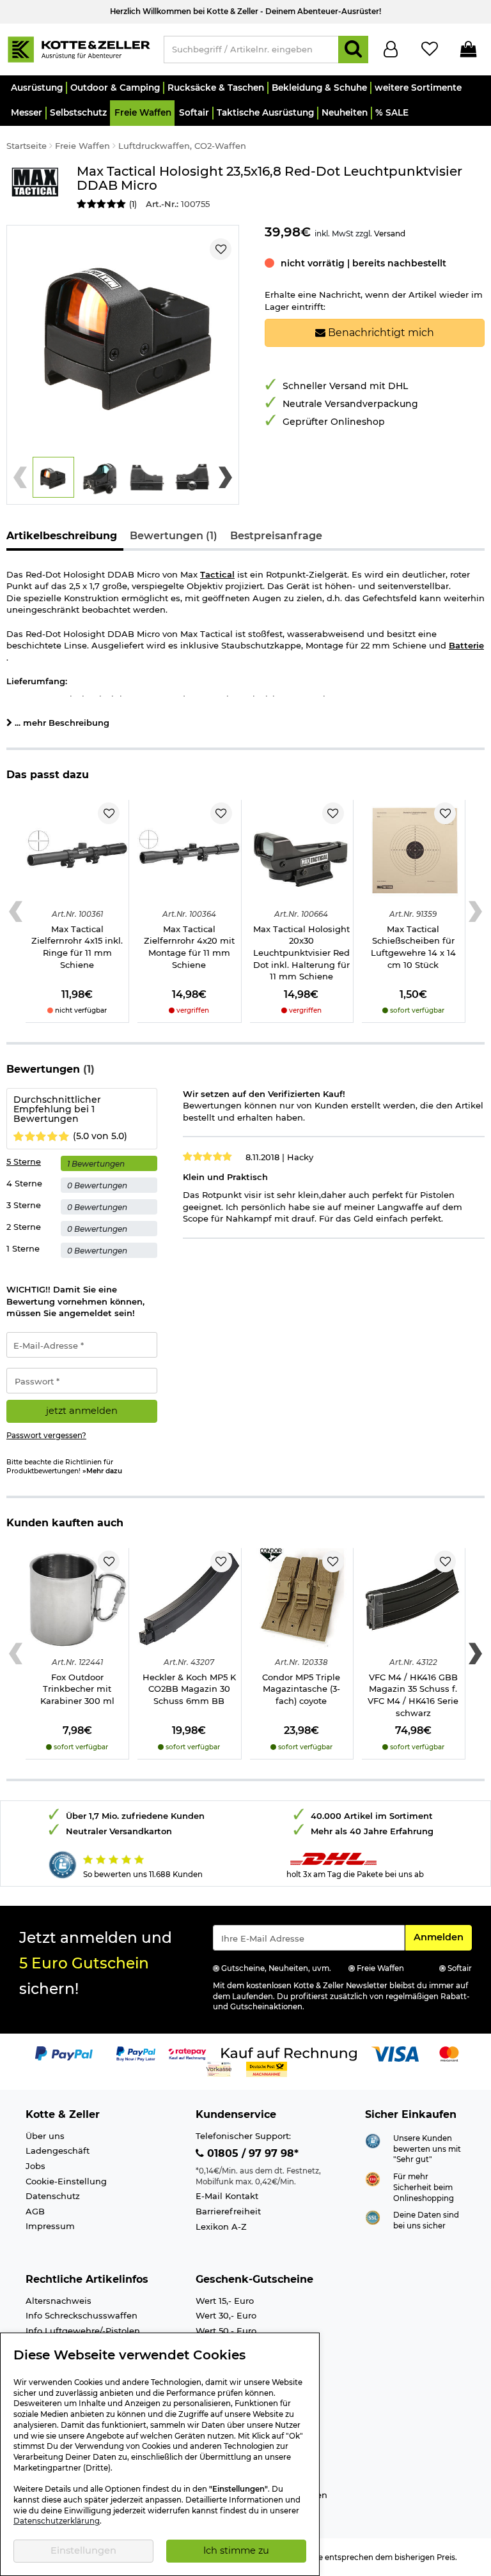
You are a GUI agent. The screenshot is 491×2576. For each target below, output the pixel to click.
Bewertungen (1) (174, 536)
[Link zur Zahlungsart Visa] (395, 2053)
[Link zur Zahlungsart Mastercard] (449, 2053)
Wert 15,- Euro (225, 2301)
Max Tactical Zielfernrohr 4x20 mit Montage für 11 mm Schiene (189, 947)
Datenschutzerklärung (57, 2521)
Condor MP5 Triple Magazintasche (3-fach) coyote (301, 1689)
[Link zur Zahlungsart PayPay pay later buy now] (136, 2053)
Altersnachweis (58, 2301)
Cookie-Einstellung (66, 2181)
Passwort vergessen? (46, 1436)
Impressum (50, 2226)
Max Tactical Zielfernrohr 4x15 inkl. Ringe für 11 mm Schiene (77, 947)
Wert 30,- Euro (226, 2315)
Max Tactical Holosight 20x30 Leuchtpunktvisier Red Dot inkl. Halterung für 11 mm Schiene (301, 953)
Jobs (35, 2166)
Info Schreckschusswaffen (82, 2315)
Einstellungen (83, 2550)
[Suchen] (353, 50)
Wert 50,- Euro (226, 2331)
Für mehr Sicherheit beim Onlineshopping (424, 2187)
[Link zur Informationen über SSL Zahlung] (373, 2217)
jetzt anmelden (82, 1411)
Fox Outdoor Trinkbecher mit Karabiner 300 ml (77, 1689)
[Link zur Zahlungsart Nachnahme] (267, 2069)
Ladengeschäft (58, 2150)
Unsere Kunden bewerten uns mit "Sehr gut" (427, 2149)
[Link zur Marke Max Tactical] (35, 188)
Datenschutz (53, 2196)
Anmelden (442, 1937)
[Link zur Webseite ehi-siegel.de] (373, 2179)
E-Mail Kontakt (227, 2196)
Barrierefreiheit (228, 2211)
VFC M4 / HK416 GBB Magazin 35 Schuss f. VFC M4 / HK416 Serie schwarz (413, 1695)
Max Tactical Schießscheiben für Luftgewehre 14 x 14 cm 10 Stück (413, 947)
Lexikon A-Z (221, 2227)
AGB (35, 2211)
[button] (36, 88)
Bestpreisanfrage (276, 536)
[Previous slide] (20, 477)
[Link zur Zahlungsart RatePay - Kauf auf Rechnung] (188, 2053)
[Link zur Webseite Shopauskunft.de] (373, 2140)
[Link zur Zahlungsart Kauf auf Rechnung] (289, 2053)
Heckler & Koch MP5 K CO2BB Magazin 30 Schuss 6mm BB (189, 1689)
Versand (390, 234)
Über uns (45, 2136)
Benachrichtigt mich (380, 333)
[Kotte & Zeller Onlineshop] (79, 49)
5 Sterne (24, 1161)
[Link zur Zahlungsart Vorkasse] (219, 2069)
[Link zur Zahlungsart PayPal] (64, 2053)
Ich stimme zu (236, 2550)
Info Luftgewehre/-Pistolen (83, 2331)
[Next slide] (225, 477)
